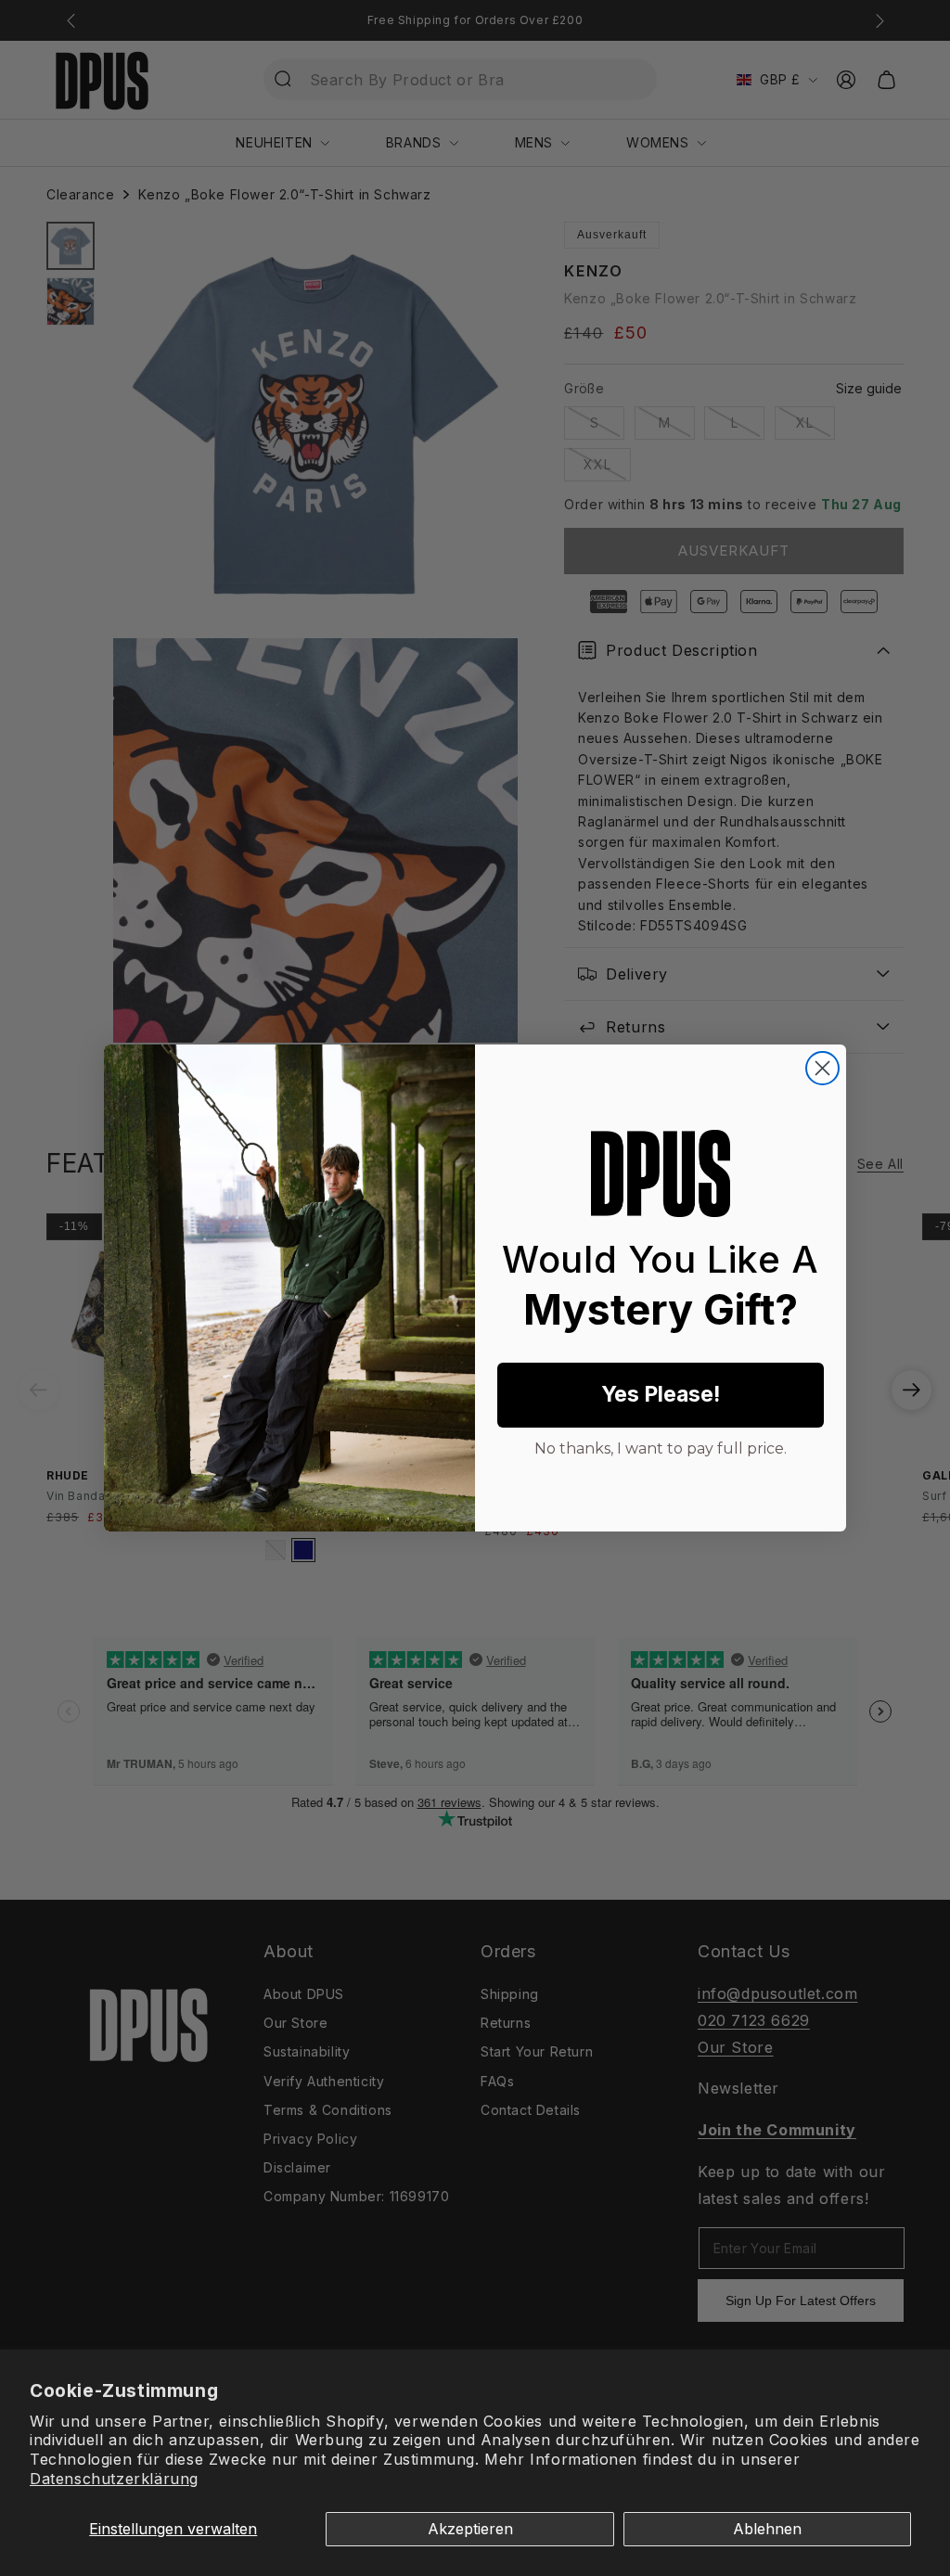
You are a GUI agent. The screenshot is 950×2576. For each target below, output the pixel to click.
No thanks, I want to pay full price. (661, 1446)
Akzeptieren (470, 2529)
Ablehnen (767, 2529)
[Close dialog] (822, 1068)
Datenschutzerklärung (114, 2479)
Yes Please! (661, 1394)
